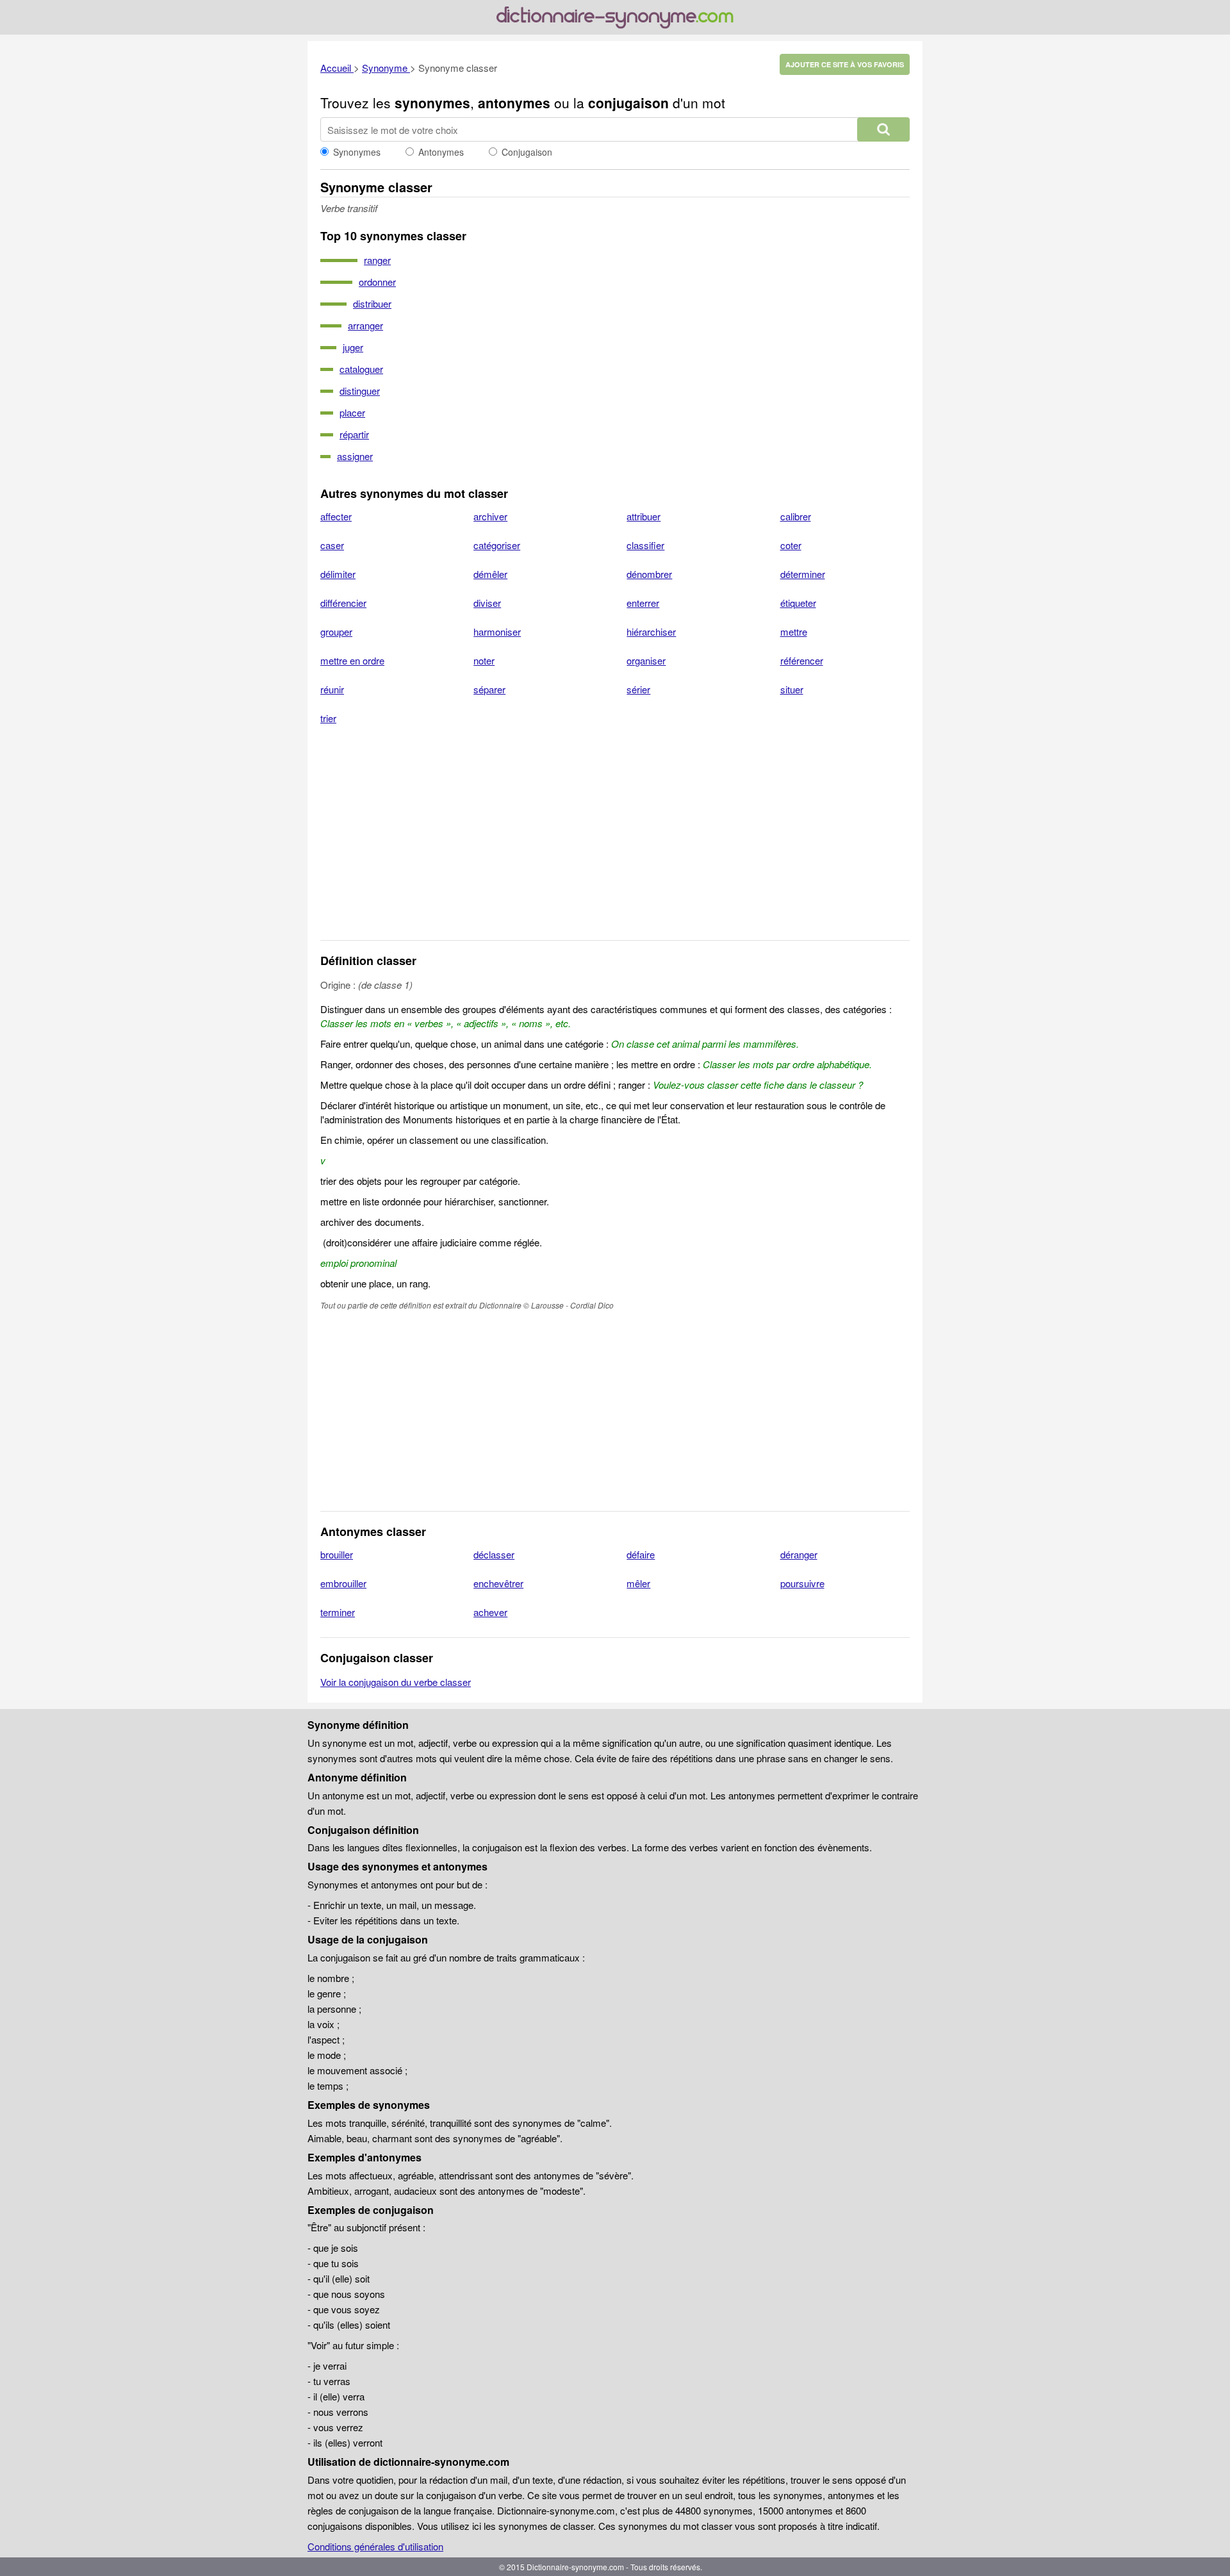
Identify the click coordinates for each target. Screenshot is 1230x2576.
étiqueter (798, 603)
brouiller (337, 1554)
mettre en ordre (352, 660)
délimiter (338, 574)
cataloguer (361, 369)
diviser (487, 603)
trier (328, 718)
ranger (377, 260)
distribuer (372, 303)
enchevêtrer (498, 1583)
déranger (799, 1554)
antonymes (514, 103)
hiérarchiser (651, 632)
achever (490, 1612)
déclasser (494, 1554)
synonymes (432, 103)
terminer (338, 1612)
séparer (489, 689)
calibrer (796, 516)
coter (791, 545)
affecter (336, 516)
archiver (490, 516)
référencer (802, 660)
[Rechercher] (883, 129)
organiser (646, 660)
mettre (794, 632)
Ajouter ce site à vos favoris (845, 64)
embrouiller (343, 1583)
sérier (638, 689)
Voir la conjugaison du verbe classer (396, 1682)
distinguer (360, 391)
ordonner (377, 282)
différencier (343, 603)
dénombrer (649, 574)
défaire (641, 1554)
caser (332, 545)
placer (352, 412)
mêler (638, 1583)
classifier (645, 545)
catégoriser (497, 545)
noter (484, 660)
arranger (365, 325)
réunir (332, 689)
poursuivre (802, 1583)
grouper (336, 632)
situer (792, 689)
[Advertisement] (615, 841)
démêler (490, 574)
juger (353, 347)
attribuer (644, 516)
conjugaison (628, 103)
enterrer (643, 603)
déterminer (803, 574)
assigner (355, 456)
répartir (354, 434)
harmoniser (497, 632)
